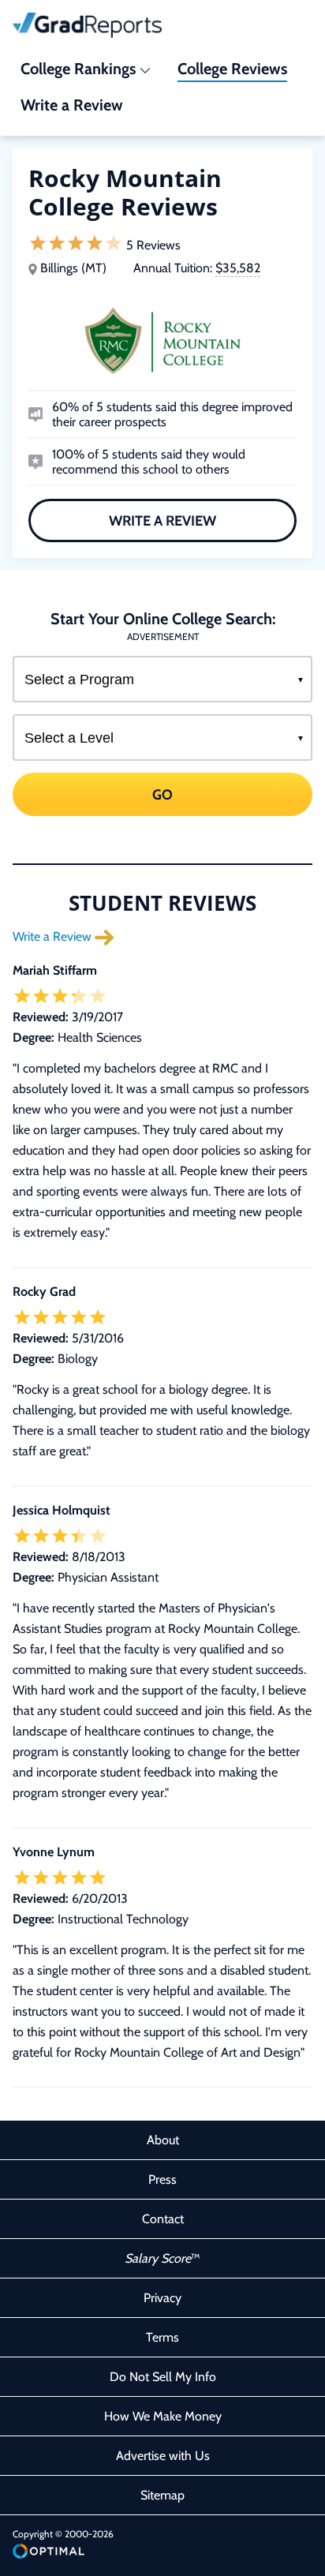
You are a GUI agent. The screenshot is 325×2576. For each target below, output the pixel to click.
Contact (163, 2219)
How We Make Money (163, 2416)
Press (162, 2179)
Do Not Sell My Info (163, 2377)
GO (162, 795)
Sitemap (162, 2495)
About (163, 2140)
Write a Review (162, 521)
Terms (162, 2337)
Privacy (162, 2298)
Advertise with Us (163, 2456)
